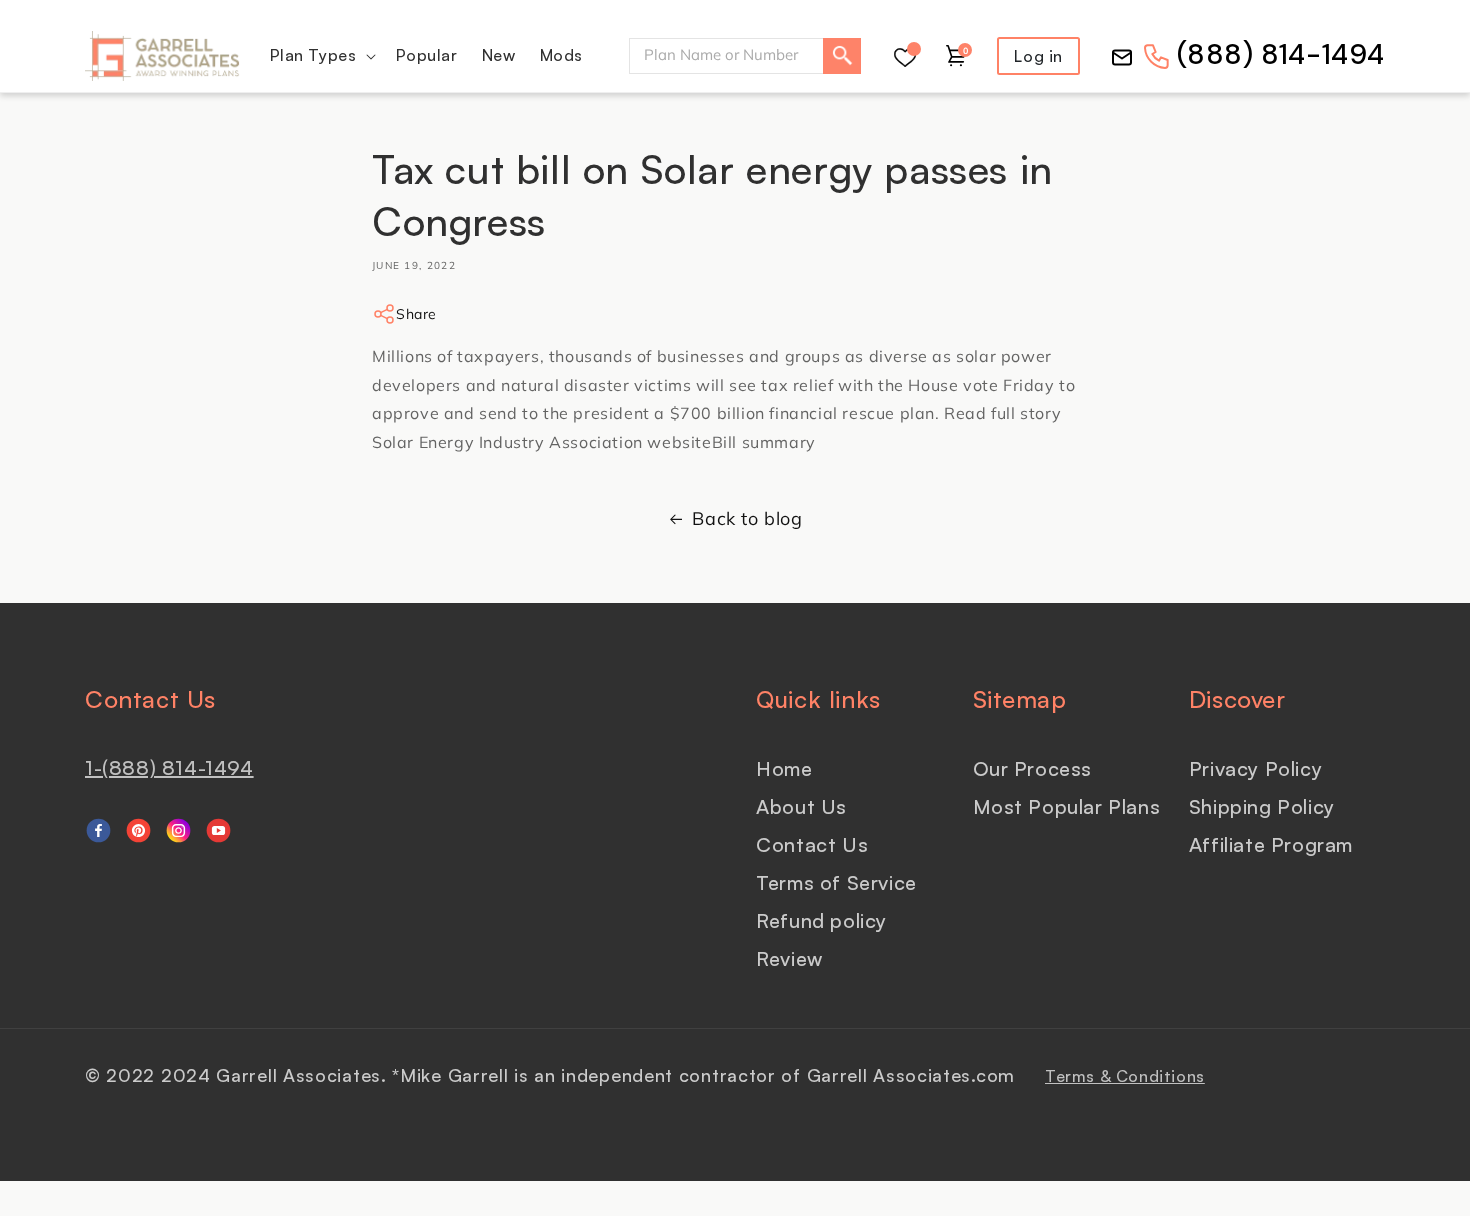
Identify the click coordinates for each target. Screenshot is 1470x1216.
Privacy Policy (1255, 768)
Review (789, 958)
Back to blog (747, 518)
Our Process (1033, 768)
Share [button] (416, 314)
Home (784, 768)
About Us (801, 806)
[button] (321, 55)
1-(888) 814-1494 (169, 767)
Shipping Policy (1262, 806)
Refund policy (821, 920)
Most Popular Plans (1067, 806)
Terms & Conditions (1125, 1076)
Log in (1038, 56)
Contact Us (812, 844)
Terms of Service (836, 882)
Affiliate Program (1271, 844)
